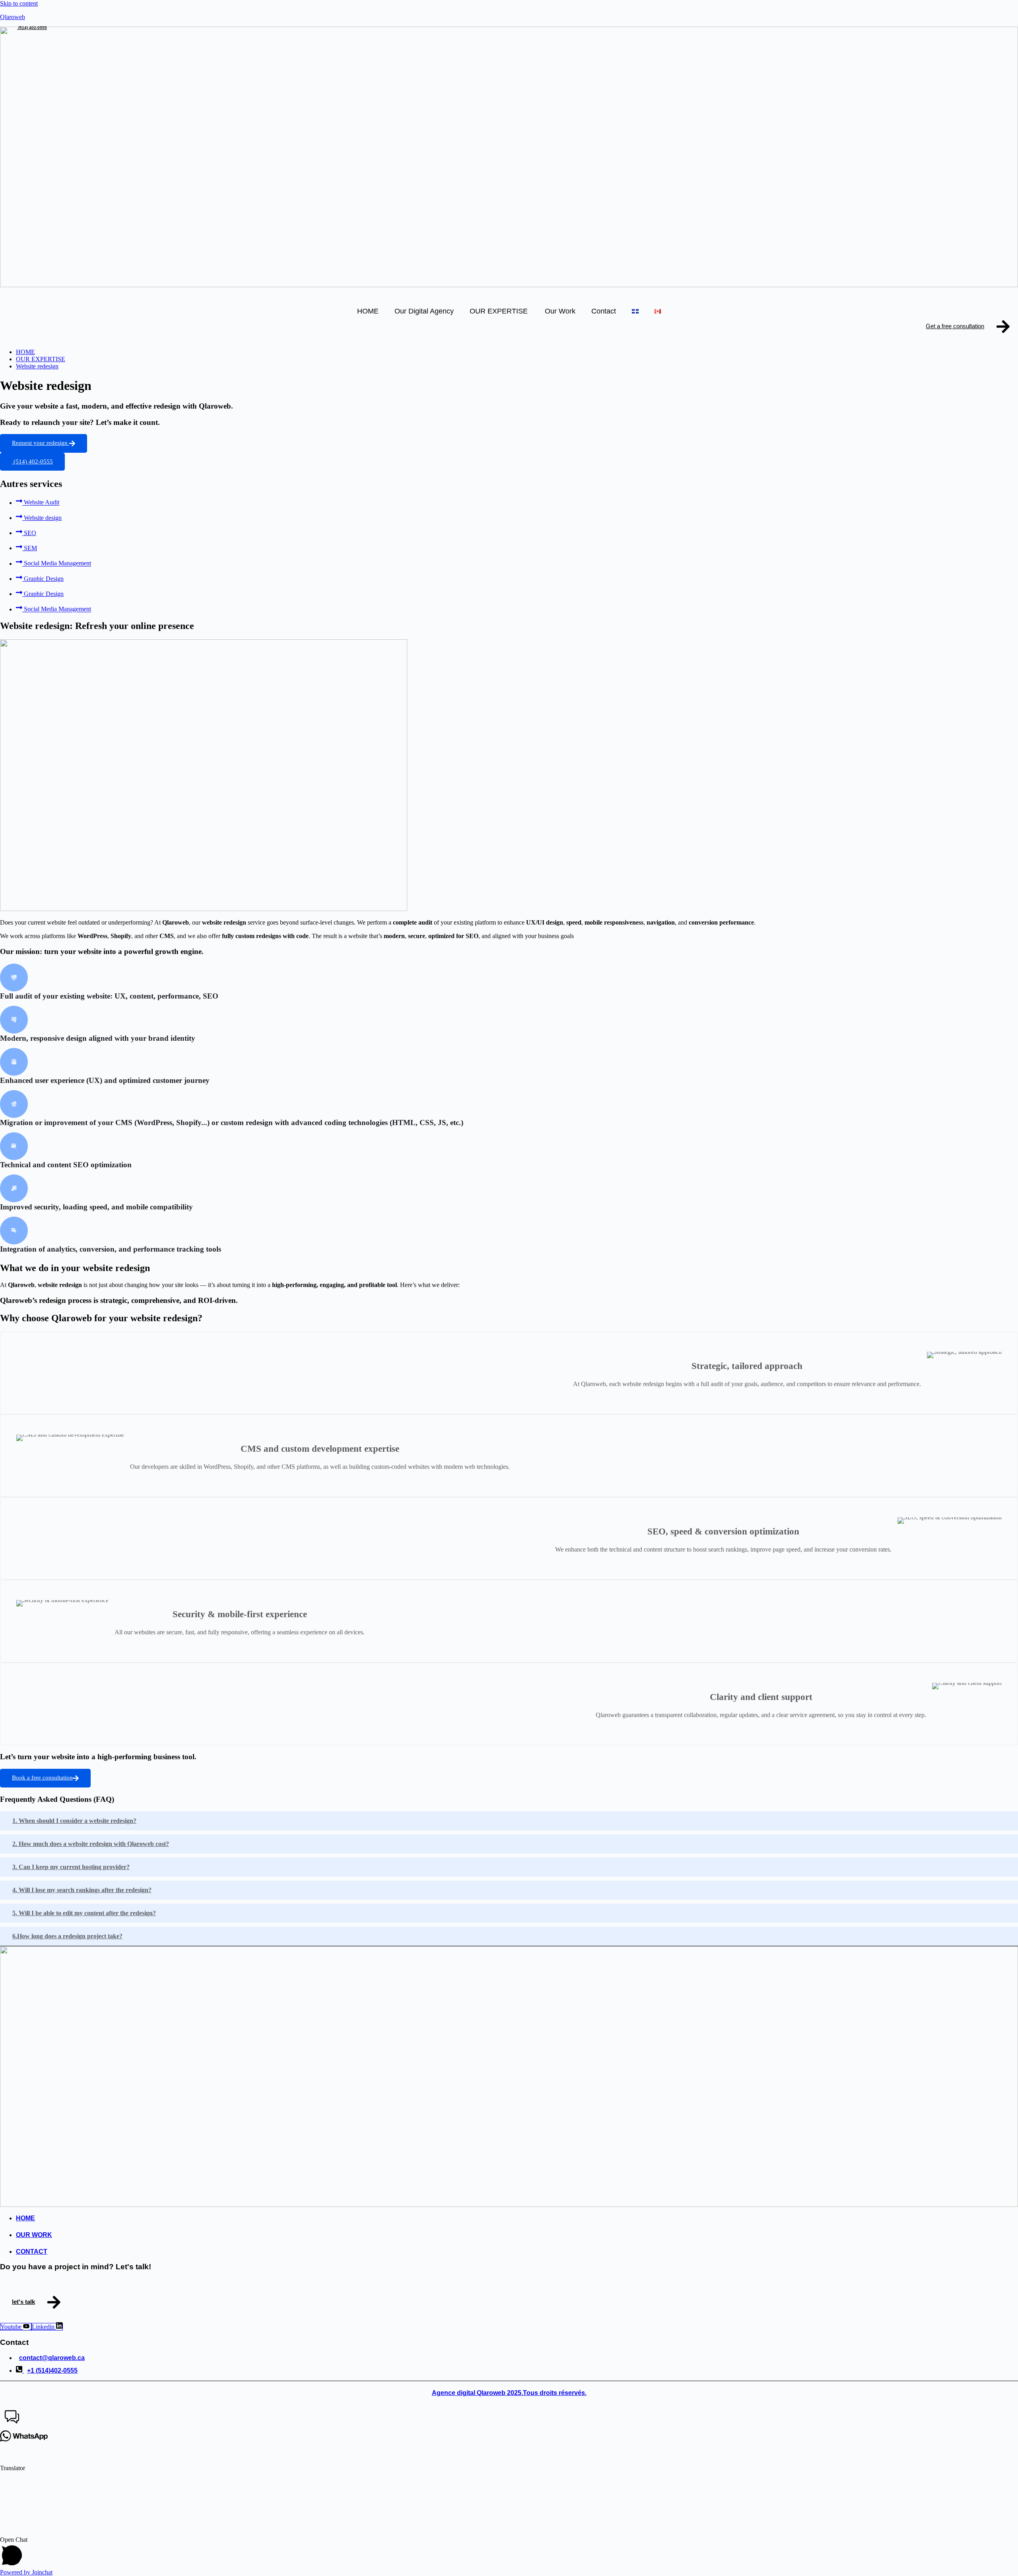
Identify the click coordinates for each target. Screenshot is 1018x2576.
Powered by (26, 2572)
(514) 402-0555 (32, 28)
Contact (604, 311)
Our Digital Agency (424, 311)
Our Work (560, 311)
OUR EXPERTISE (499, 311)
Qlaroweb (13, 17)
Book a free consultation (42, 1778)
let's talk (23, 2302)
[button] (509, 2418)
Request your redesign (41, 443)
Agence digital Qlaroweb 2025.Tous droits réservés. (509, 2393)
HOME (368, 311)
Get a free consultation (955, 326)
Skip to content (19, 3)
